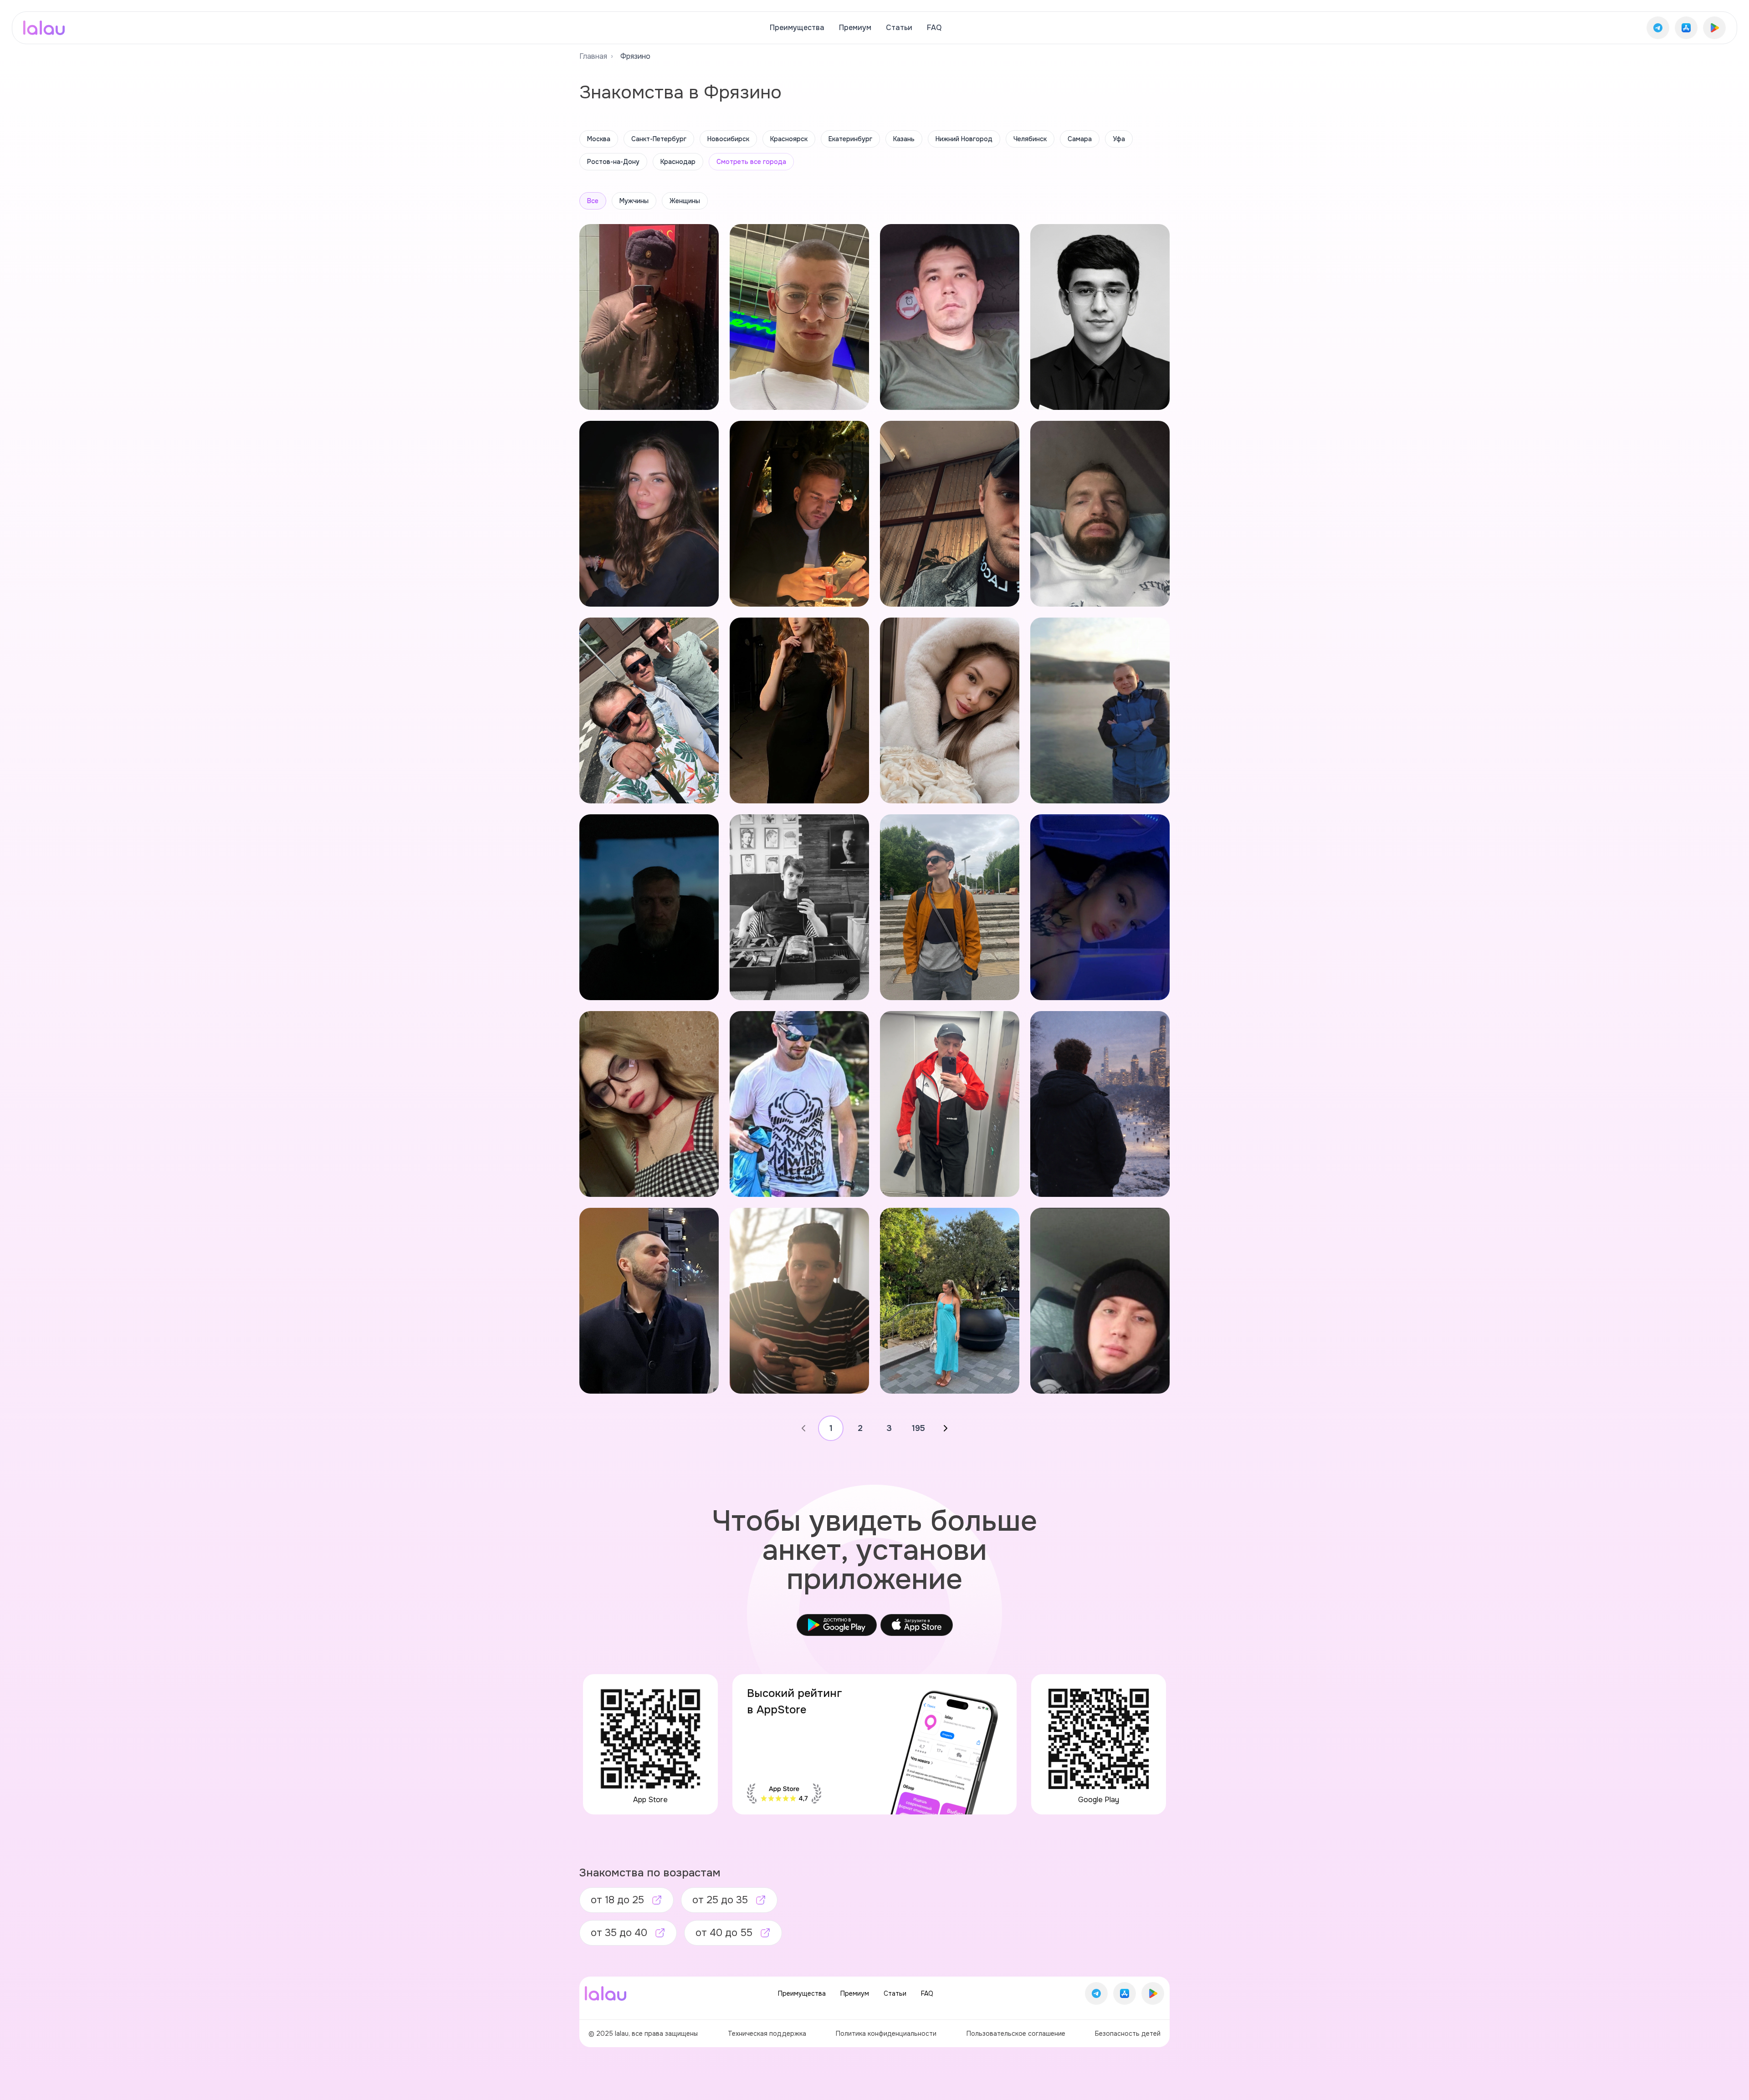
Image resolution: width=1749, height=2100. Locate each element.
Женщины (685, 201)
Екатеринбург (850, 139)
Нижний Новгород (964, 139)
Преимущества (797, 28)
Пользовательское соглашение (1016, 2034)
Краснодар (678, 162)
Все (593, 201)
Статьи (899, 28)
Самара (1080, 139)
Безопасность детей (1128, 2034)
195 (918, 1428)
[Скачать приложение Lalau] (1658, 28)
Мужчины (634, 201)
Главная (593, 56)
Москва (599, 139)
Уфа (1119, 139)
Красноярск (789, 139)
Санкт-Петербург (659, 139)
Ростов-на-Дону (613, 162)
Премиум (855, 28)
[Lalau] (44, 28)
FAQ (934, 28)
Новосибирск (728, 139)
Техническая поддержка (767, 2034)
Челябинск (1030, 139)
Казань (904, 139)
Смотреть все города (751, 162)
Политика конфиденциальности (886, 2034)
